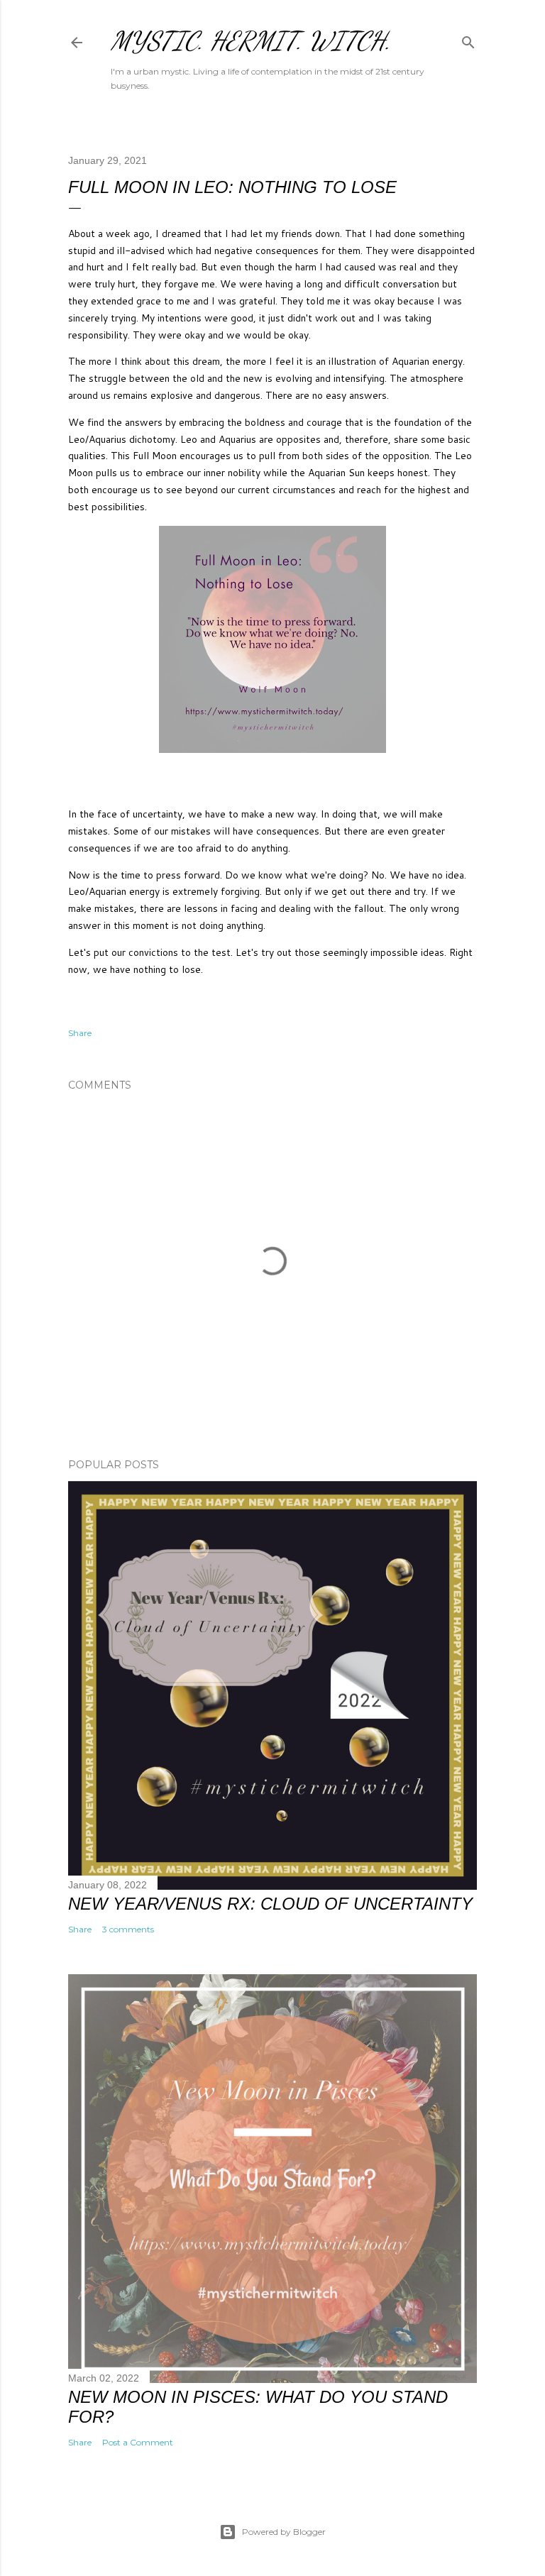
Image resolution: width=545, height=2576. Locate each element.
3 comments (128, 1929)
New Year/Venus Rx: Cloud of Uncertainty (270, 1904)
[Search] (468, 39)
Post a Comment (138, 2442)
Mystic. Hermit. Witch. (251, 41)
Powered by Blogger (284, 2532)
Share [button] (80, 1033)
